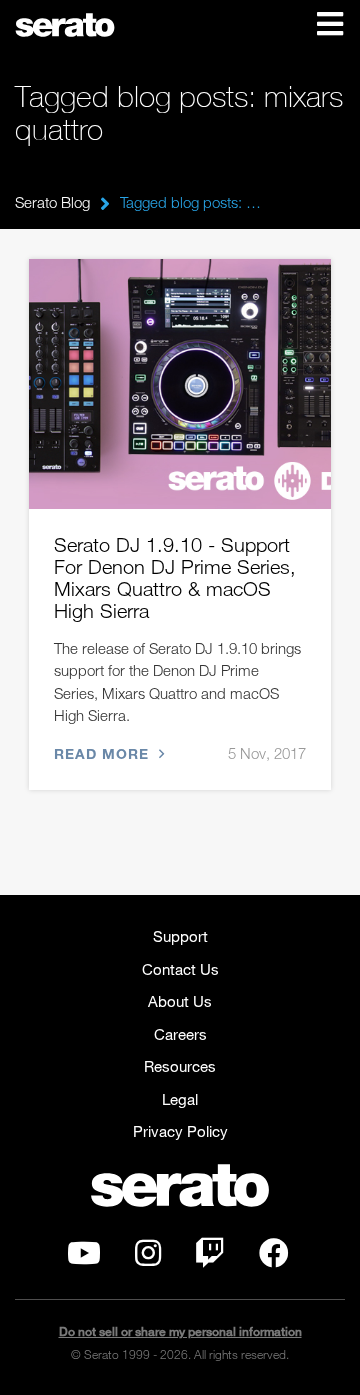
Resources (180, 1066)
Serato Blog (52, 202)
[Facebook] (274, 1258)
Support (180, 936)
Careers (180, 1034)
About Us (180, 1001)
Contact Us (180, 969)
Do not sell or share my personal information (180, 1331)
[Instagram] (148, 1258)
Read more (104, 753)
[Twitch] (210, 1258)
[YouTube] (84, 1258)
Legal (180, 1099)
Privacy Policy (180, 1131)
